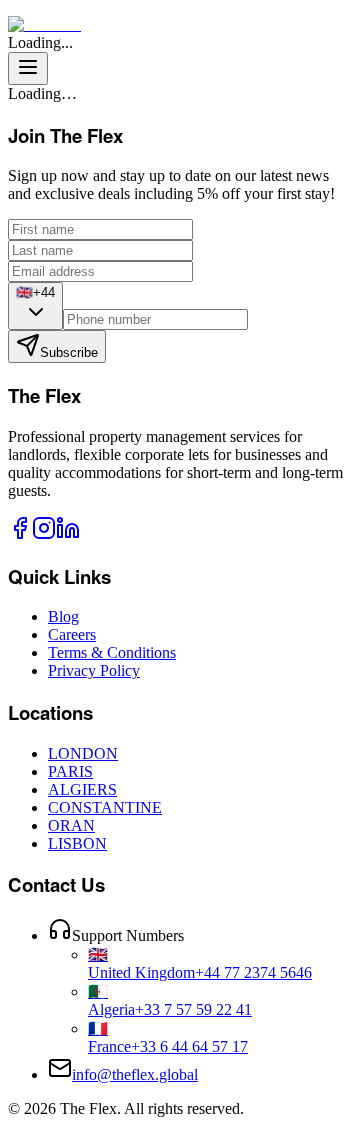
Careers (72, 634)
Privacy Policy (94, 670)
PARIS (70, 771)
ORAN (71, 825)
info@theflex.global (135, 1074)
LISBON (77, 843)
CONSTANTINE (105, 807)
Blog (63, 616)
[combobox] (35, 306)
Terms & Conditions (112, 652)
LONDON (83, 753)
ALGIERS (82, 789)
